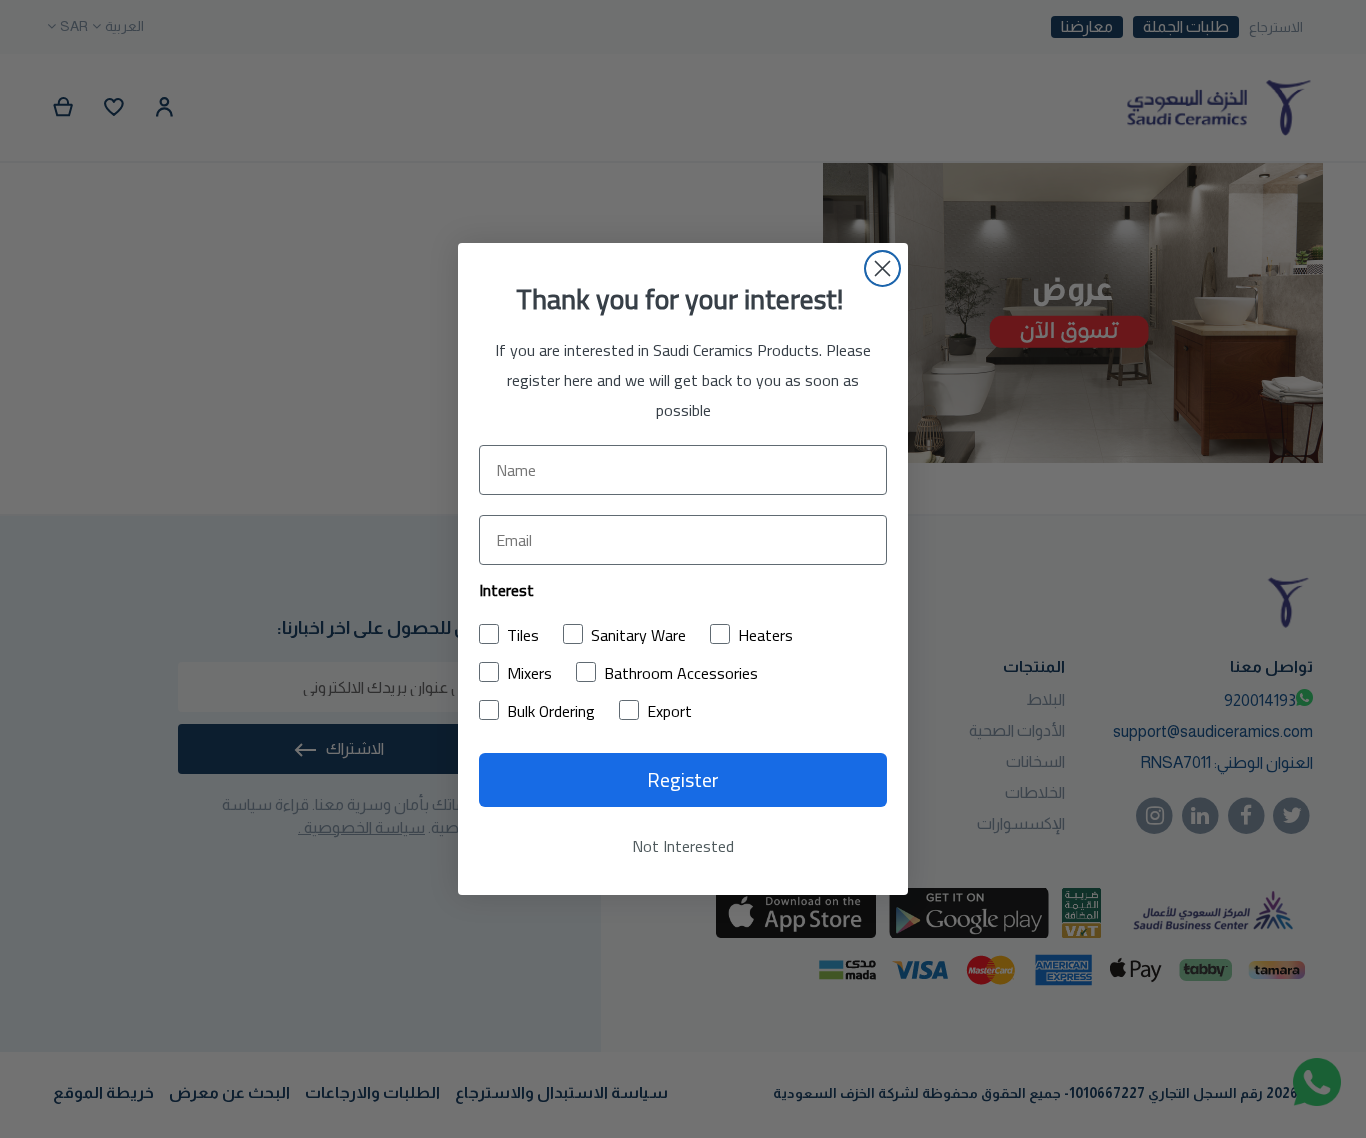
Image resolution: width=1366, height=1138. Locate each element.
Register (683, 779)
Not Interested (683, 846)
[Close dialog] (882, 268)
